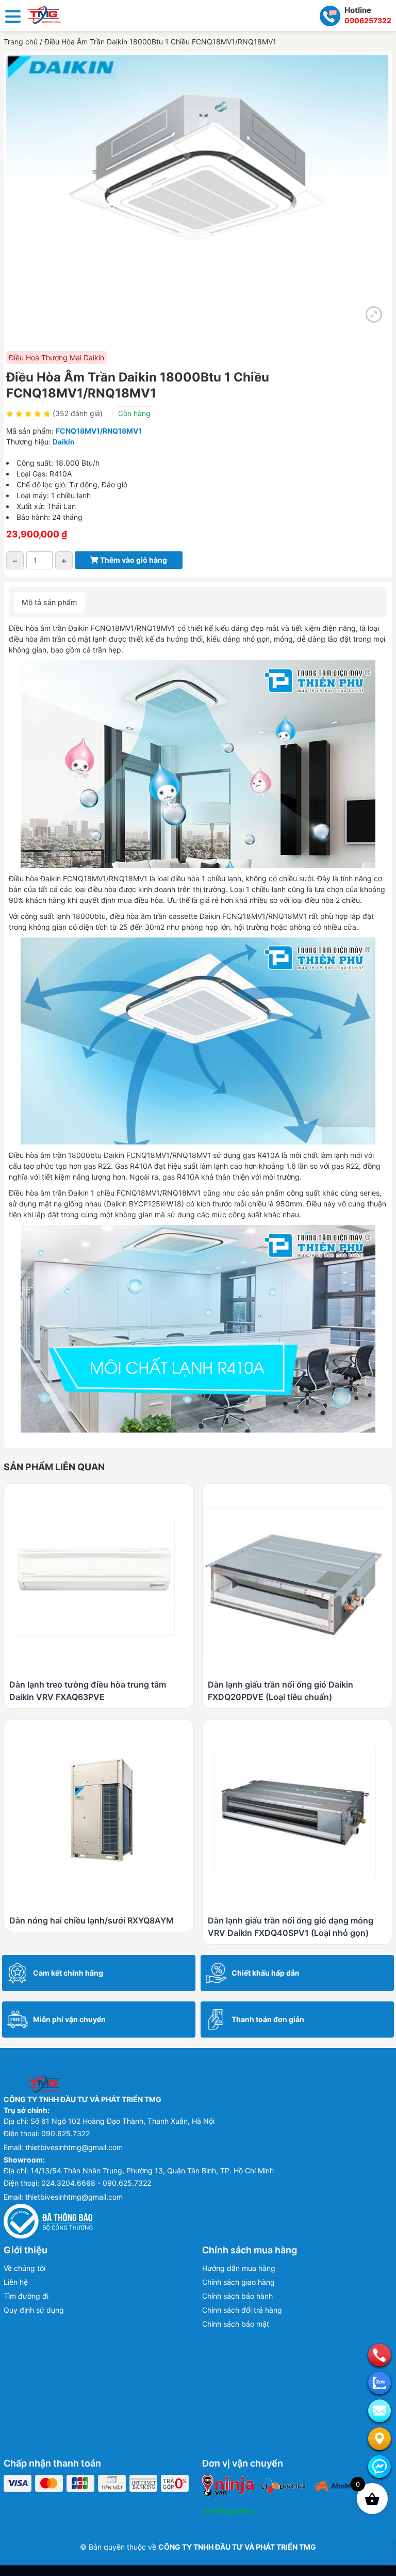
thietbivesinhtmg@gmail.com (74, 2147)
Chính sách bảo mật (236, 2324)
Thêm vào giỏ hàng (133, 560)
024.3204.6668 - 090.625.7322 (96, 2183)
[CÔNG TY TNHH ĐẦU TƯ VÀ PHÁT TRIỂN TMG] (44, 14)
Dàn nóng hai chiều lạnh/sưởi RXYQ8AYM (92, 1920)
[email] (379, 2411)
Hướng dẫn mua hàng (239, 2268)
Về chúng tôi (24, 2268)
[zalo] (379, 2383)
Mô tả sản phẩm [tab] (49, 602)
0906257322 (368, 20)
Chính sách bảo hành (237, 2296)
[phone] (379, 2355)
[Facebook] (379, 2467)
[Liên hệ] (379, 2439)
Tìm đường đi (26, 2296)
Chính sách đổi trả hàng (242, 2310)
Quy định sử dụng (34, 2310)
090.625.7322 (65, 2133)
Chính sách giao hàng (238, 2282)
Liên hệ (16, 2282)
